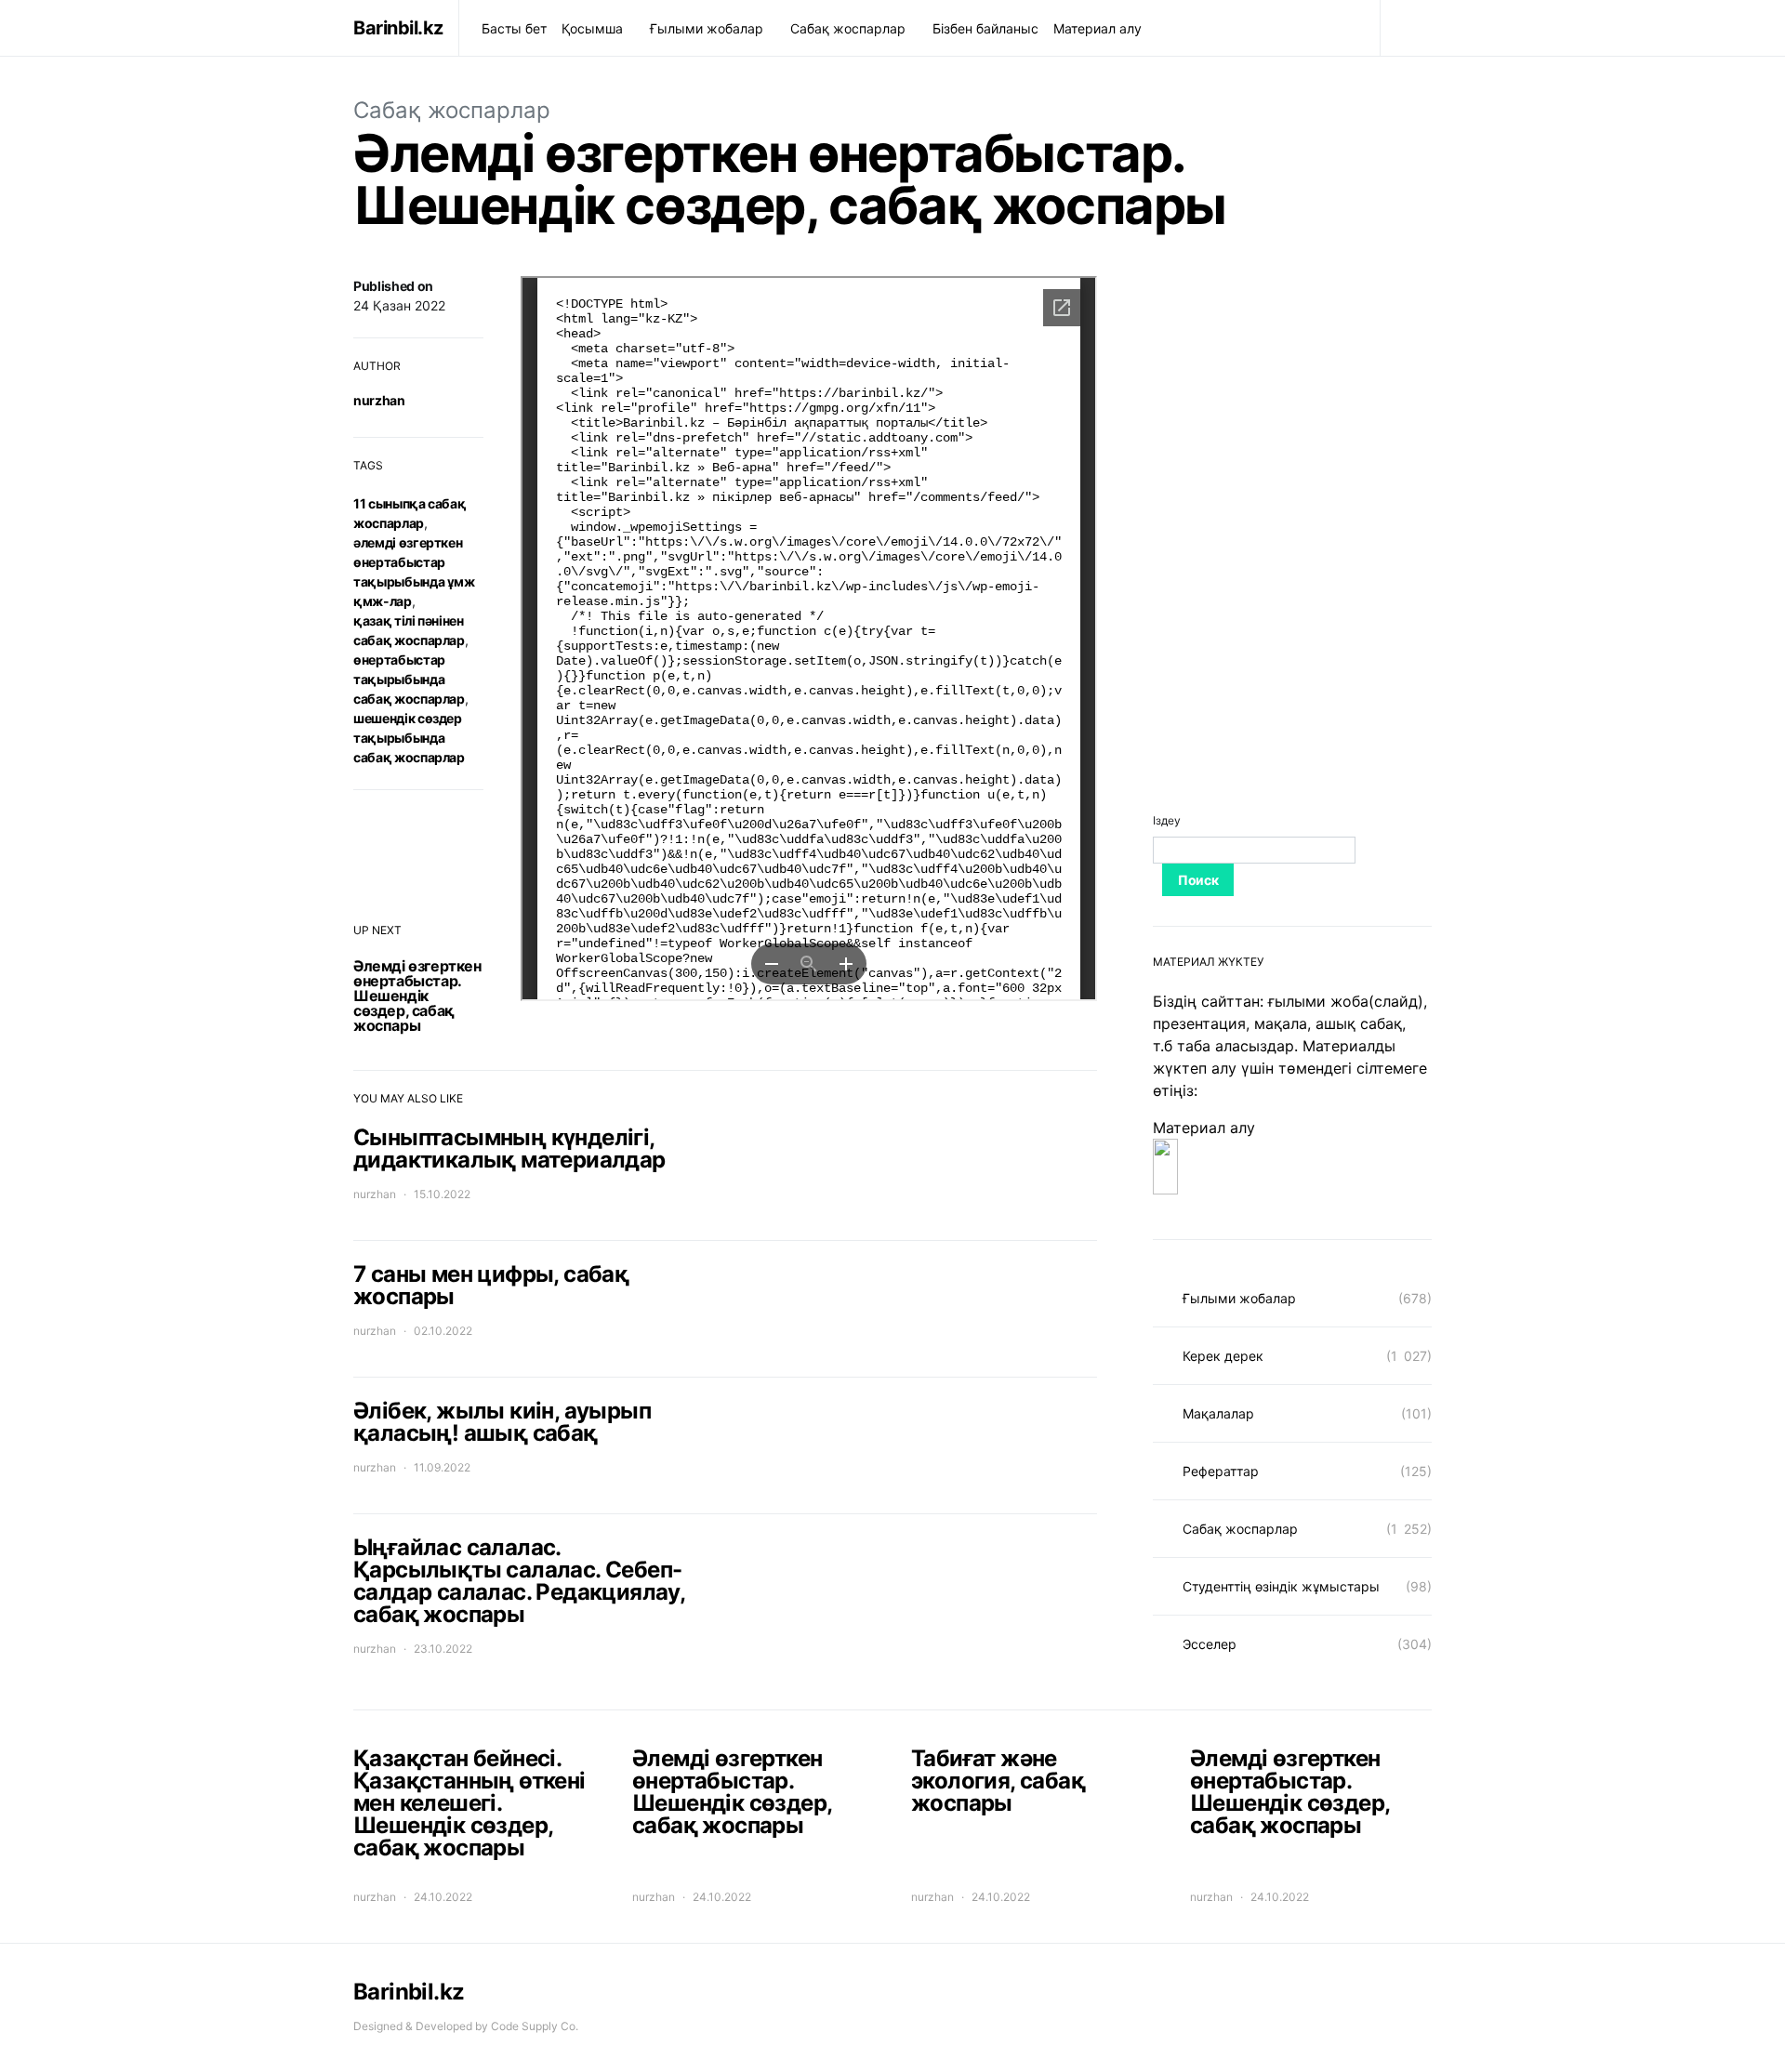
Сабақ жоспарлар (848, 28)
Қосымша (592, 28)
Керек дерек (1223, 1356)
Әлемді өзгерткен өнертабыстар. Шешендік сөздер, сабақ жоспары (417, 996)
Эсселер (1210, 1644)
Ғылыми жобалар (707, 28)
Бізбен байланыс (985, 28)
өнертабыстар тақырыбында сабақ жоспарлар (409, 679)
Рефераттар (1221, 1471)
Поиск (1198, 880)
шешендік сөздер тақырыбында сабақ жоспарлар (409, 738)
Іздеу (1167, 820)
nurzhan (379, 400)
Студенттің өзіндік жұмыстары (1281, 1586)
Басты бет (514, 28)
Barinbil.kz (398, 28)
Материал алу (1097, 28)
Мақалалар (1218, 1413)
